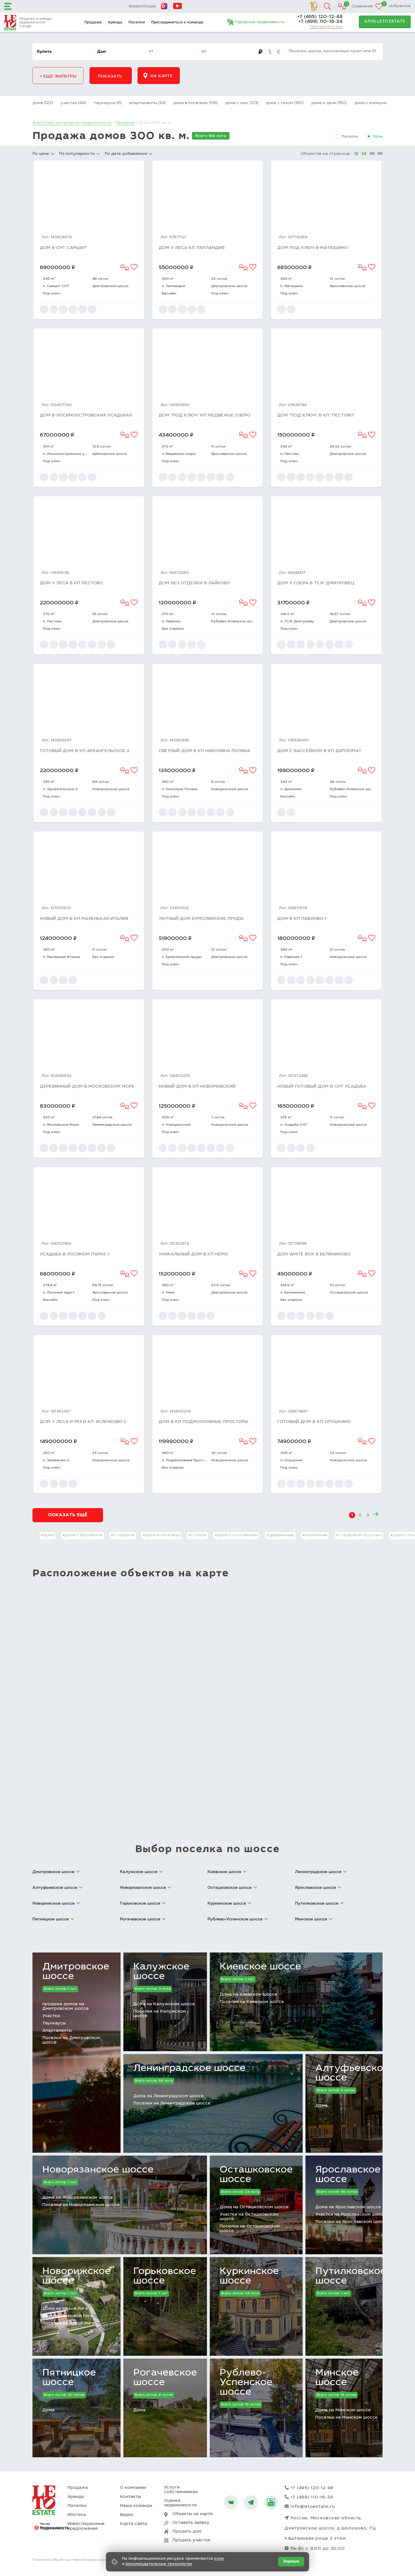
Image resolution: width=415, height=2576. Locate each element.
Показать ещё (68, 1515)
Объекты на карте (193, 2514)
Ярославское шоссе (348, 2175)
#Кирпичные (315, 1535)
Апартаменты (57, 2031)
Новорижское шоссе (77, 2277)
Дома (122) (43, 103)
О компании (133, 2488)
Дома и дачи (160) (329, 103)
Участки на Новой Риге (68, 2316)
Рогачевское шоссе (165, 2378)
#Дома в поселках (161, 1535)
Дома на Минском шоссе (343, 2410)
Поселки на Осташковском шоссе (250, 2229)
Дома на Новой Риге (65, 2309)
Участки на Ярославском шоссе (351, 2215)
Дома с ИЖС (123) (242, 103)
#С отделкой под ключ (359, 1535)
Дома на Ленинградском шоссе (168, 2096)
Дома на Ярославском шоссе (348, 2207)
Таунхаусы (54, 2023)
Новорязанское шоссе (98, 2170)
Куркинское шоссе (249, 2277)
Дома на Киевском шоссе (248, 1995)
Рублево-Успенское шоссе (246, 2383)
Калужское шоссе (161, 1972)
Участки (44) (73, 103)
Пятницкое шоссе (69, 2378)
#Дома (47, 1535)
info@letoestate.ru (313, 2507)
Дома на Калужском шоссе (164, 2004)
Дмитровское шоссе (76, 1972)
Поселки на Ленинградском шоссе (172, 2104)
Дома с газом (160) (285, 103)
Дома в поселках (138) (196, 103)
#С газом (197, 1535)
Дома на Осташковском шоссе (254, 2207)
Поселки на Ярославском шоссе (351, 2222)
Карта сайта (134, 2524)
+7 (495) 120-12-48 (320, 17)
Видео (127, 2515)
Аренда (115, 23)
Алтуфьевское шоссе (352, 2073)
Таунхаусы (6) (108, 103)
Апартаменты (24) (147, 103)
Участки (51, 2016)
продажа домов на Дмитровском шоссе (65, 2007)
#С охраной (123, 1535)
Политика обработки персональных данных (72, 2560)
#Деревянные (280, 1535)
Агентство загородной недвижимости (72, 123)
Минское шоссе (337, 2378)
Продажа (93, 23)
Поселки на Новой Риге (68, 2323)
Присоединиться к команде (177, 23)
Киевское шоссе (260, 1967)
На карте (162, 76)
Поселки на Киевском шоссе (252, 2002)
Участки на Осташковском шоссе (249, 2217)
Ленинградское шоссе (189, 2069)
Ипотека (77, 2515)
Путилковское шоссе (351, 2277)
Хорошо (291, 2562)
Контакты (130, 2497)
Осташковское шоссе (256, 2175)
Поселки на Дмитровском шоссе (71, 2040)
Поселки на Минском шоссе (346, 2418)
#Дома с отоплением (236, 1535)
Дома (321, 2106)
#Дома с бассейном (82, 1535)
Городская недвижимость (260, 22)
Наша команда (136, 2506)
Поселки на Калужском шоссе (160, 2014)
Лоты (378, 137)
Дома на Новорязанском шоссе (78, 2198)
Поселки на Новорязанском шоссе (81, 2205)
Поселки (137, 23)
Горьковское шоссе (165, 2277)
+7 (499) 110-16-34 (320, 22)
